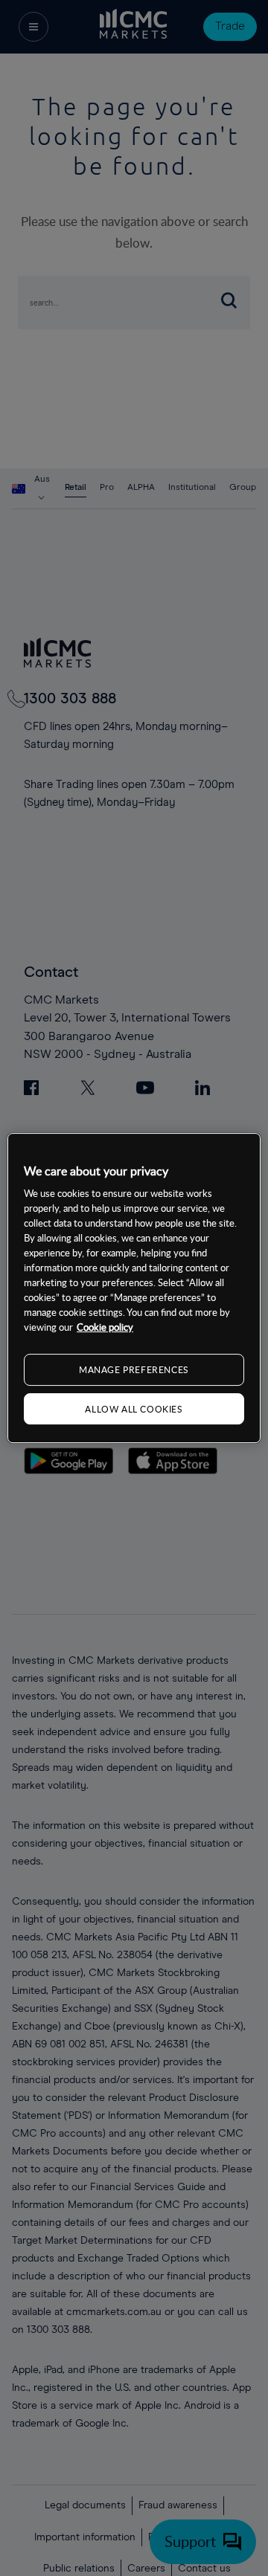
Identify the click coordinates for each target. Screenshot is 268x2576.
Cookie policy (105, 1327)
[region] (134, 1288)
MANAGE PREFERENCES (134, 1369)
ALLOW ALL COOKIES (134, 1409)
